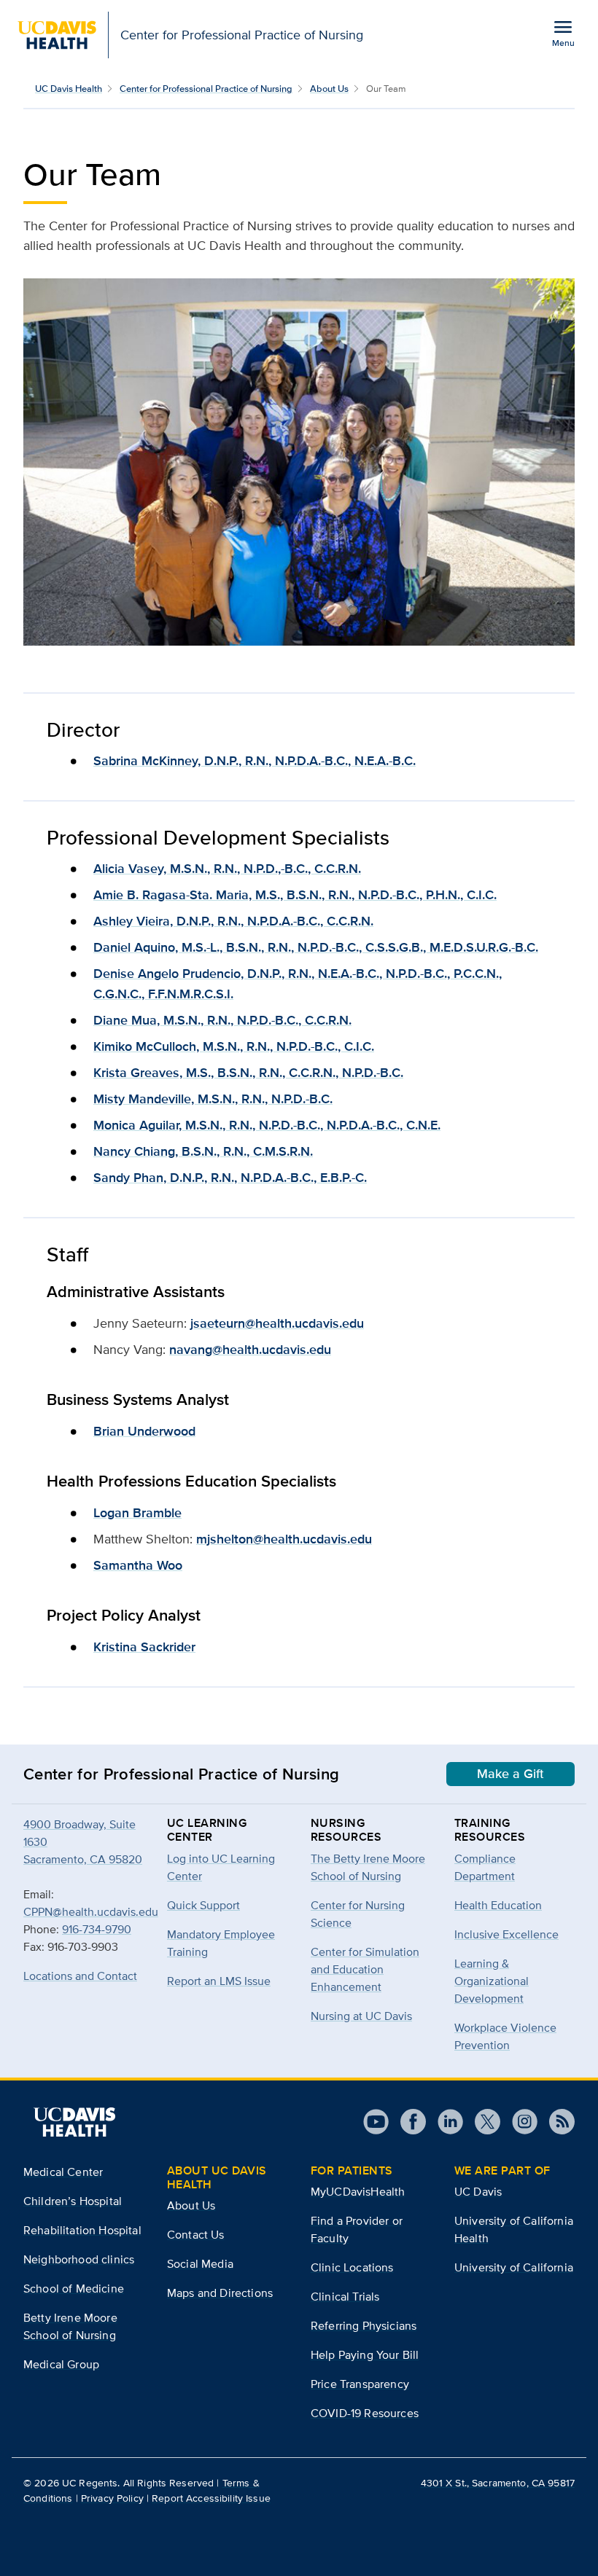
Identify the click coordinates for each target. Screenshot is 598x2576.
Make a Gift (510, 1774)
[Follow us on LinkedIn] (444, 2122)
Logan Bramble (137, 1513)
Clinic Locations (352, 2267)
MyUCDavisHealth (358, 2192)
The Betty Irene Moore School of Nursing (368, 1867)
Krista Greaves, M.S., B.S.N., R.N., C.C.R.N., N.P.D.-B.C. (248, 1073)
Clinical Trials (345, 2297)
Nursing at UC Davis (361, 2016)
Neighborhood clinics (79, 2259)
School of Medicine (74, 2289)
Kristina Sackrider (144, 1647)
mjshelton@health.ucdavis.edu (284, 1539)
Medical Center (63, 2172)
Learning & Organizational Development (492, 1981)
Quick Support (203, 1905)
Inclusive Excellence (506, 1934)
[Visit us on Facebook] (407, 2122)
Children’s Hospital (73, 2201)
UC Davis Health (69, 89)
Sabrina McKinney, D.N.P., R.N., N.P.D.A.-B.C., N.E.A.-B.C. (255, 761)
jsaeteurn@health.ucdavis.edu (277, 1323)
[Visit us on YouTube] (376, 2122)
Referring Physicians (364, 2326)
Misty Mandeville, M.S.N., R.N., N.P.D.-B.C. (213, 1099)
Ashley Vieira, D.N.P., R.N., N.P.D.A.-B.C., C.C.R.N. (233, 921)
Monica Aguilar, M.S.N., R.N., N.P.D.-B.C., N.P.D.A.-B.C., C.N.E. (267, 1125)
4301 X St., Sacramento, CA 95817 (498, 2483)
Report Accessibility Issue (211, 2498)
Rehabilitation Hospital (82, 2230)
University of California (514, 2267)
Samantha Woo (138, 1565)
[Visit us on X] (482, 2122)
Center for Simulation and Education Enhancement (365, 1969)
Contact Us (196, 2235)
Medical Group (61, 2364)
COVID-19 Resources (365, 2413)
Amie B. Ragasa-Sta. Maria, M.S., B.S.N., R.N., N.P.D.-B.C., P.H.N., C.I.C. (295, 895)
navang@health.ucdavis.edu (250, 1350)
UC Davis (478, 2192)
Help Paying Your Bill (365, 2355)
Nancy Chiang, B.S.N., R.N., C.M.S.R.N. (203, 1151)
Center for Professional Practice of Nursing (206, 89)
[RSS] (556, 2122)
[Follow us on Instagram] (519, 2122)
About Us (329, 89)
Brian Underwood (144, 1431)
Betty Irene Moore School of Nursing (70, 2326)
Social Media (200, 2264)
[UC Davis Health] (74, 2122)
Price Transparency (360, 2384)
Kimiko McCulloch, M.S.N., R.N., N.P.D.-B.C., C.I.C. (234, 1046)
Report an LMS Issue (219, 1981)
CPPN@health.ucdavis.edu (91, 1912)
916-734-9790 (97, 1929)
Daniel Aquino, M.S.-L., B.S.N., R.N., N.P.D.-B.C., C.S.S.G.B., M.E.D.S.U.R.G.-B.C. (316, 947)
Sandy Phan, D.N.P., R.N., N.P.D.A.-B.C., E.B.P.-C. (230, 1178)
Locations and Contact (80, 1976)
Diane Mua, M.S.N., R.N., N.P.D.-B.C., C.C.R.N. (222, 1020)
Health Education (498, 1905)
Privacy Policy (112, 2498)
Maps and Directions (220, 2293)
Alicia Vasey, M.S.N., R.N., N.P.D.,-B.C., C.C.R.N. (227, 869)
